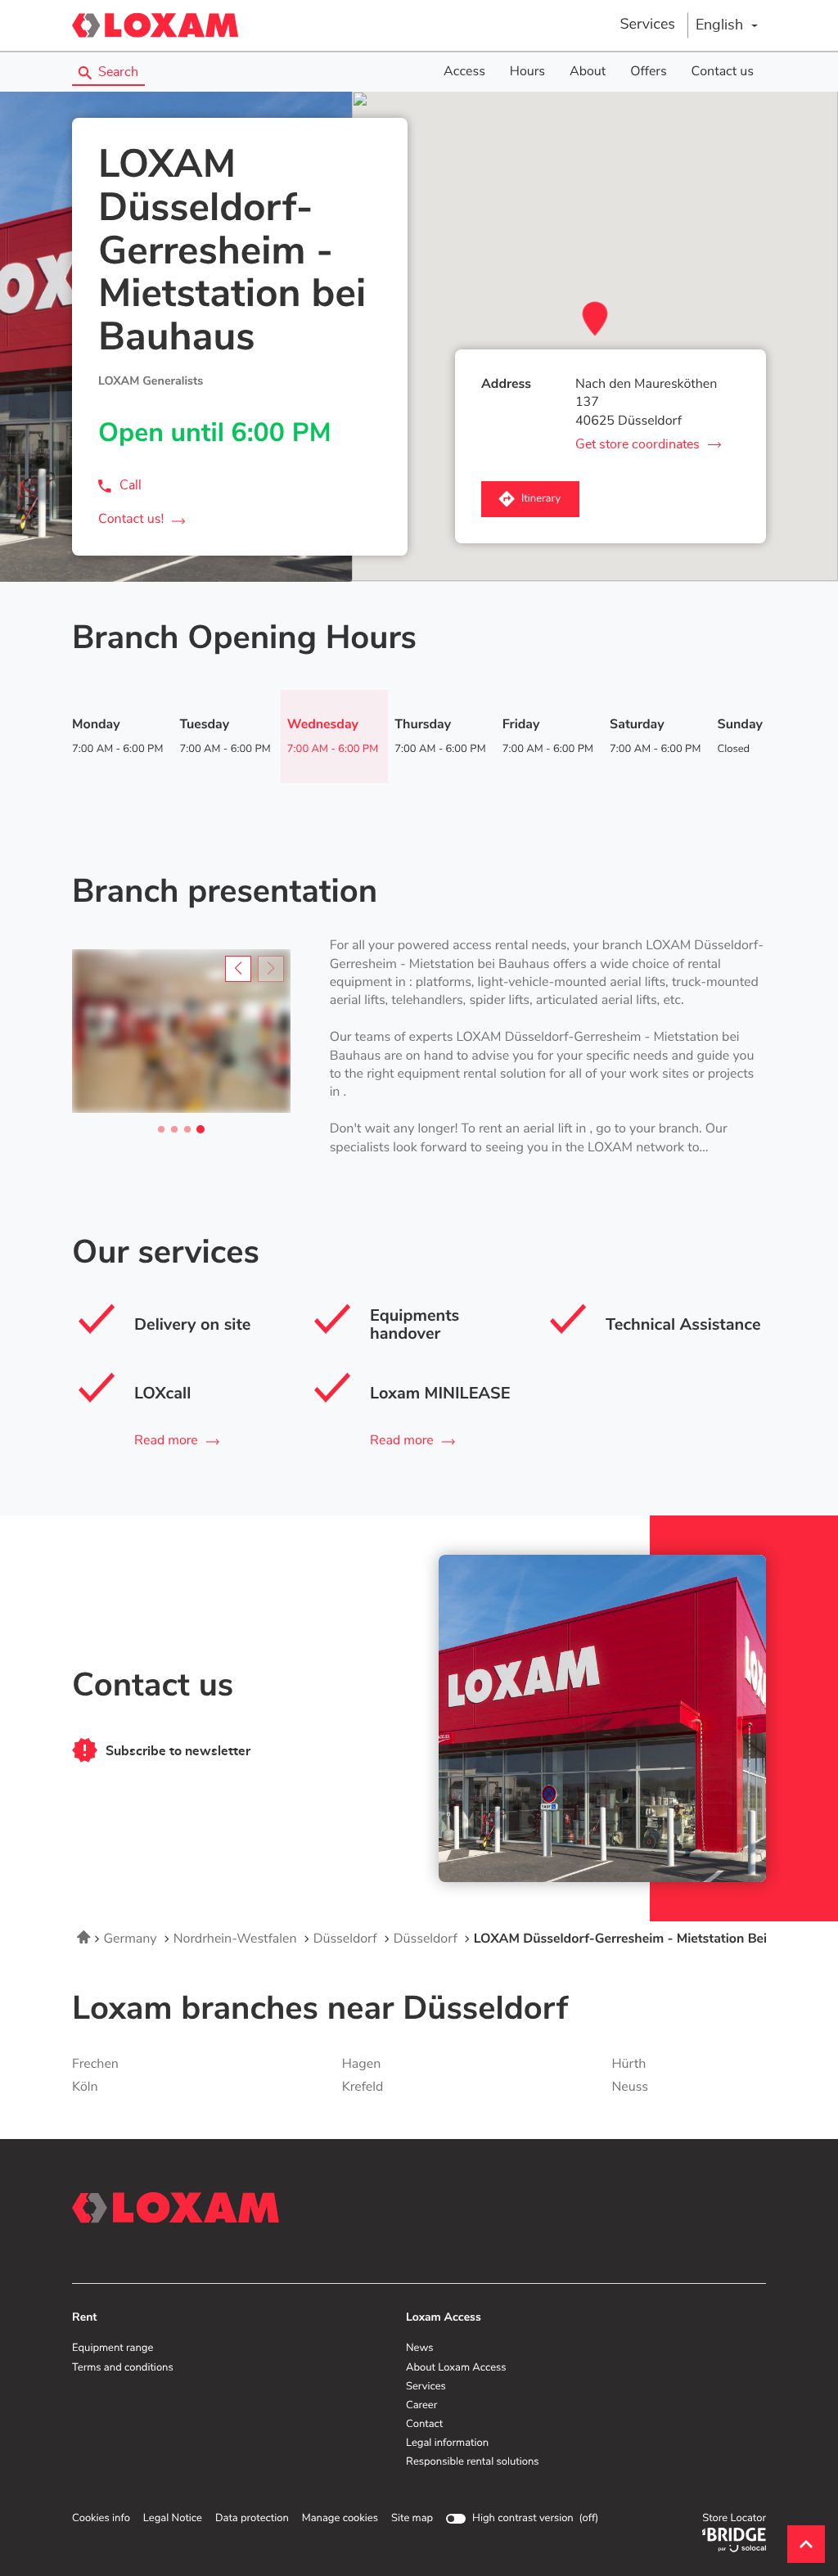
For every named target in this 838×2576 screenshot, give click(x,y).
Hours (527, 72)
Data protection (252, 2519)
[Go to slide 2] (174, 1129)
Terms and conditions (123, 2368)
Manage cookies (340, 2518)
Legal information (447, 2443)
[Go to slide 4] (200, 1129)
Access (464, 72)
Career (421, 2406)
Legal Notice (173, 2519)
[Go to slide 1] (161, 1129)
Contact (424, 2425)
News (419, 2349)
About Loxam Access (456, 2368)
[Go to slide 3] (187, 1129)
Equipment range (113, 2349)
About (588, 72)
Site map (412, 2518)
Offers (648, 72)
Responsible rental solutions (473, 2462)
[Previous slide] (238, 969)
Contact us (723, 72)
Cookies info (101, 2519)
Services (647, 25)
